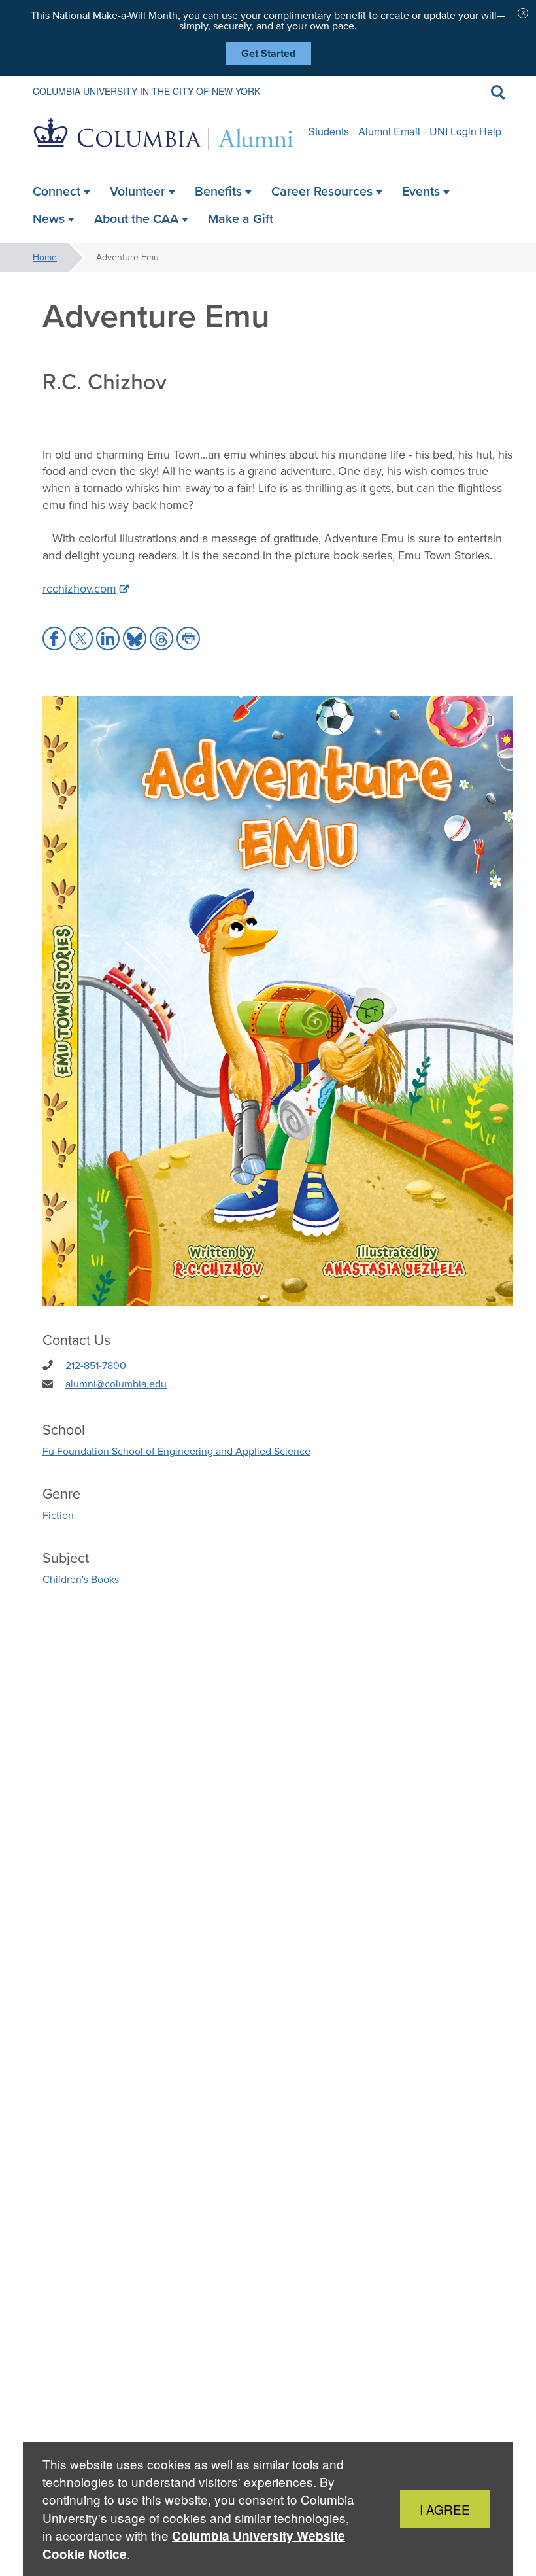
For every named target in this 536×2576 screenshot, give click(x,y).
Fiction (58, 1515)
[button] (54, 638)
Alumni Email (389, 131)
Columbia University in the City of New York (146, 91)
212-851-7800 (96, 1366)
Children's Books (81, 1579)
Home (45, 257)
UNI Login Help (465, 131)
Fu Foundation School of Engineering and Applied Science (176, 1451)
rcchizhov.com (79, 589)
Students (328, 131)
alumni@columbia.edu (116, 1384)
